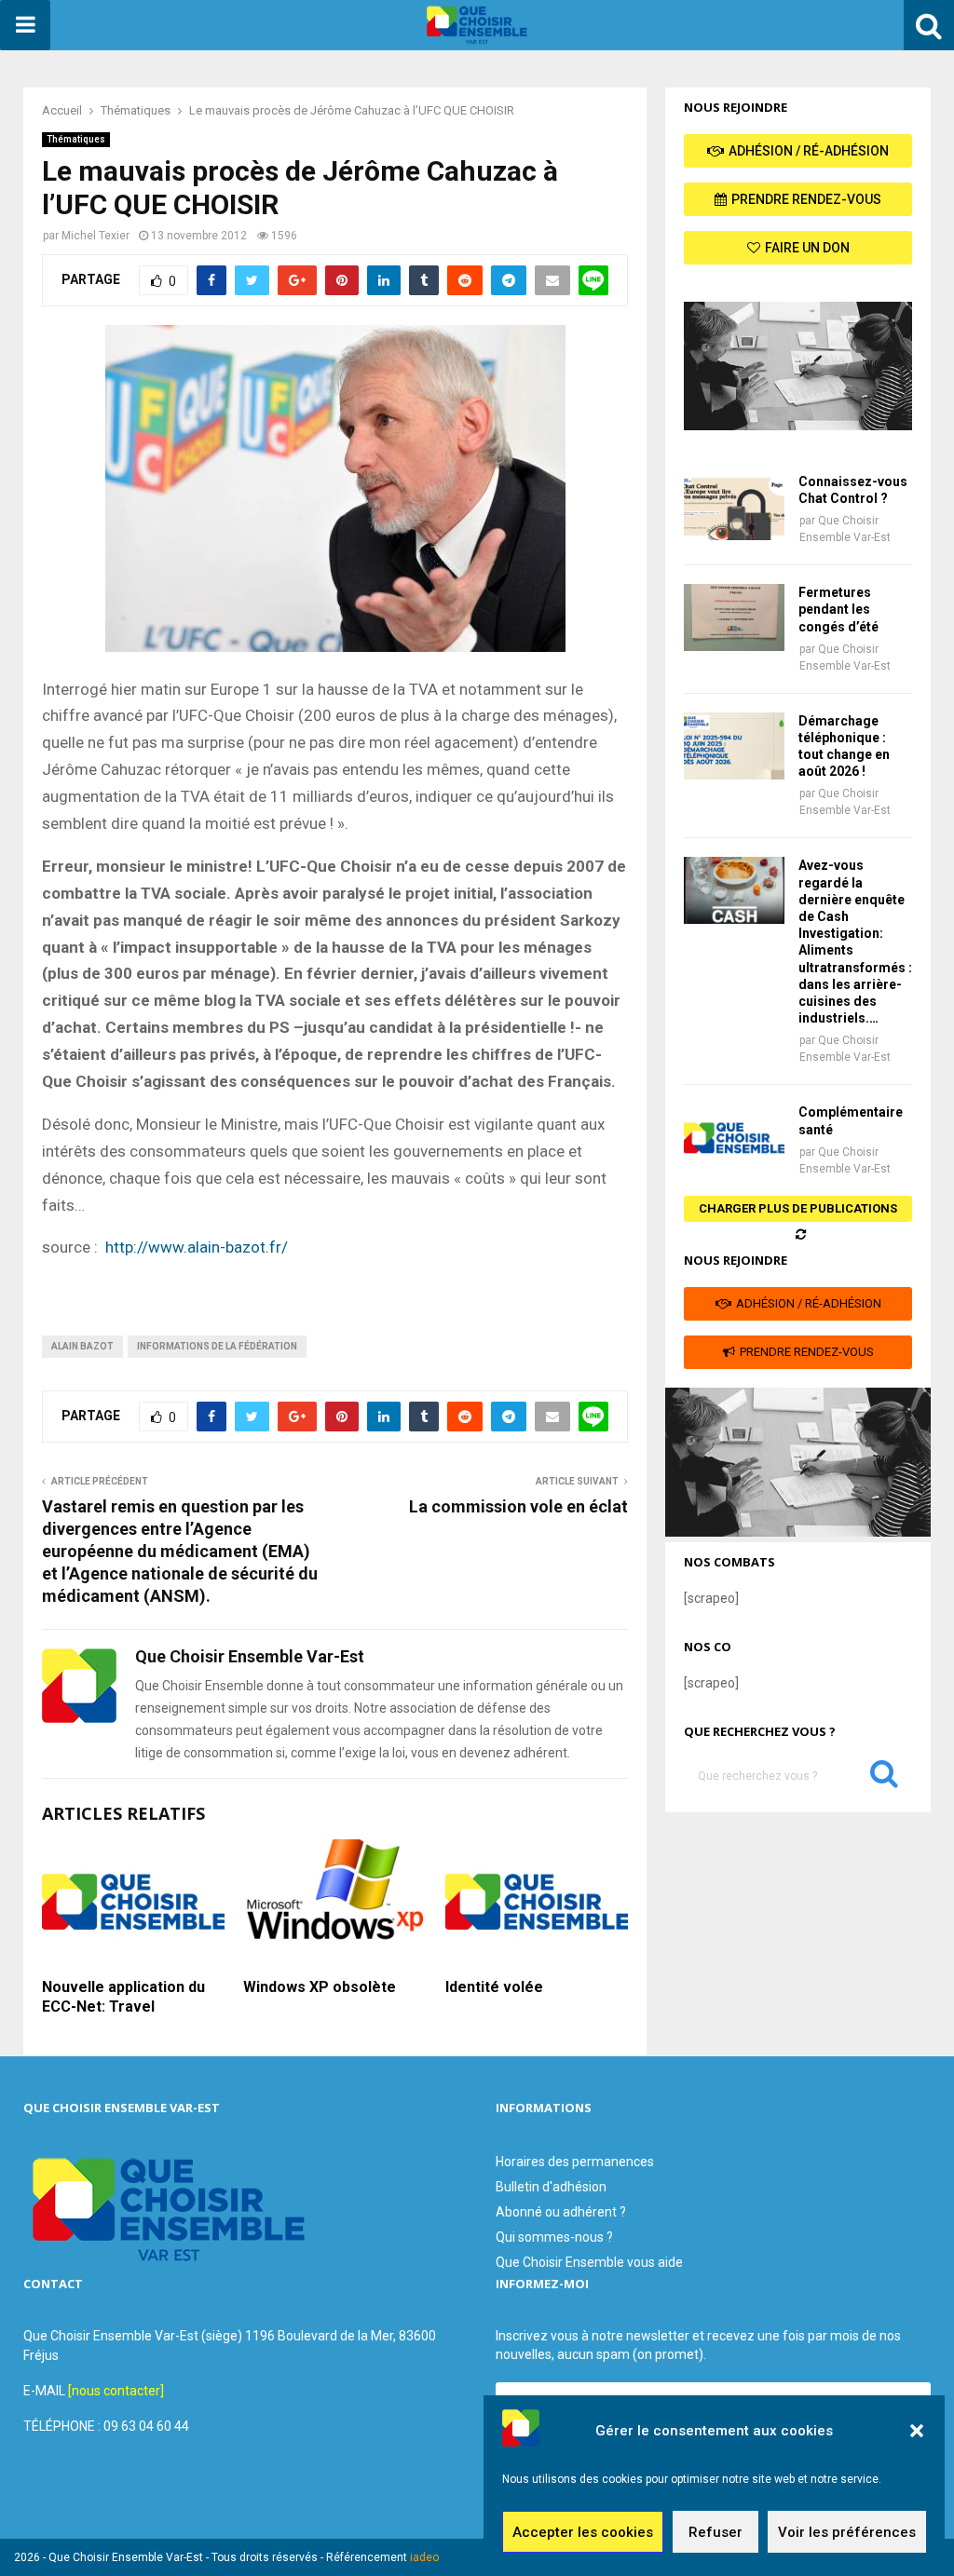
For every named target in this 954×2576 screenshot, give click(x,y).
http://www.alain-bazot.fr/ (197, 1247)
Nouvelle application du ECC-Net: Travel (123, 1997)
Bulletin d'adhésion (551, 2187)
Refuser (715, 2532)
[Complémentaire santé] (734, 1137)
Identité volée (494, 1987)
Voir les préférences (847, 2532)
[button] (917, 2431)
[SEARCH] (884, 1778)
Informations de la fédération (217, 1346)
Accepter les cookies (583, 2532)
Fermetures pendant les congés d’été (838, 609)
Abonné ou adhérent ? (561, 2212)
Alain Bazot (82, 1346)
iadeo (424, 2557)
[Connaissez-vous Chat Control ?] (734, 507)
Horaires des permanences (575, 2162)
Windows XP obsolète (320, 1987)
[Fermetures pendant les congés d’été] (734, 617)
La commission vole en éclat (518, 1506)
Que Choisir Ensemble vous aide (589, 2262)
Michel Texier (95, 236)
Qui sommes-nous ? (554, 2237)
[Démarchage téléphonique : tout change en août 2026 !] (734, 746)
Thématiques (76, 139)
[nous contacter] (116, 2391)
